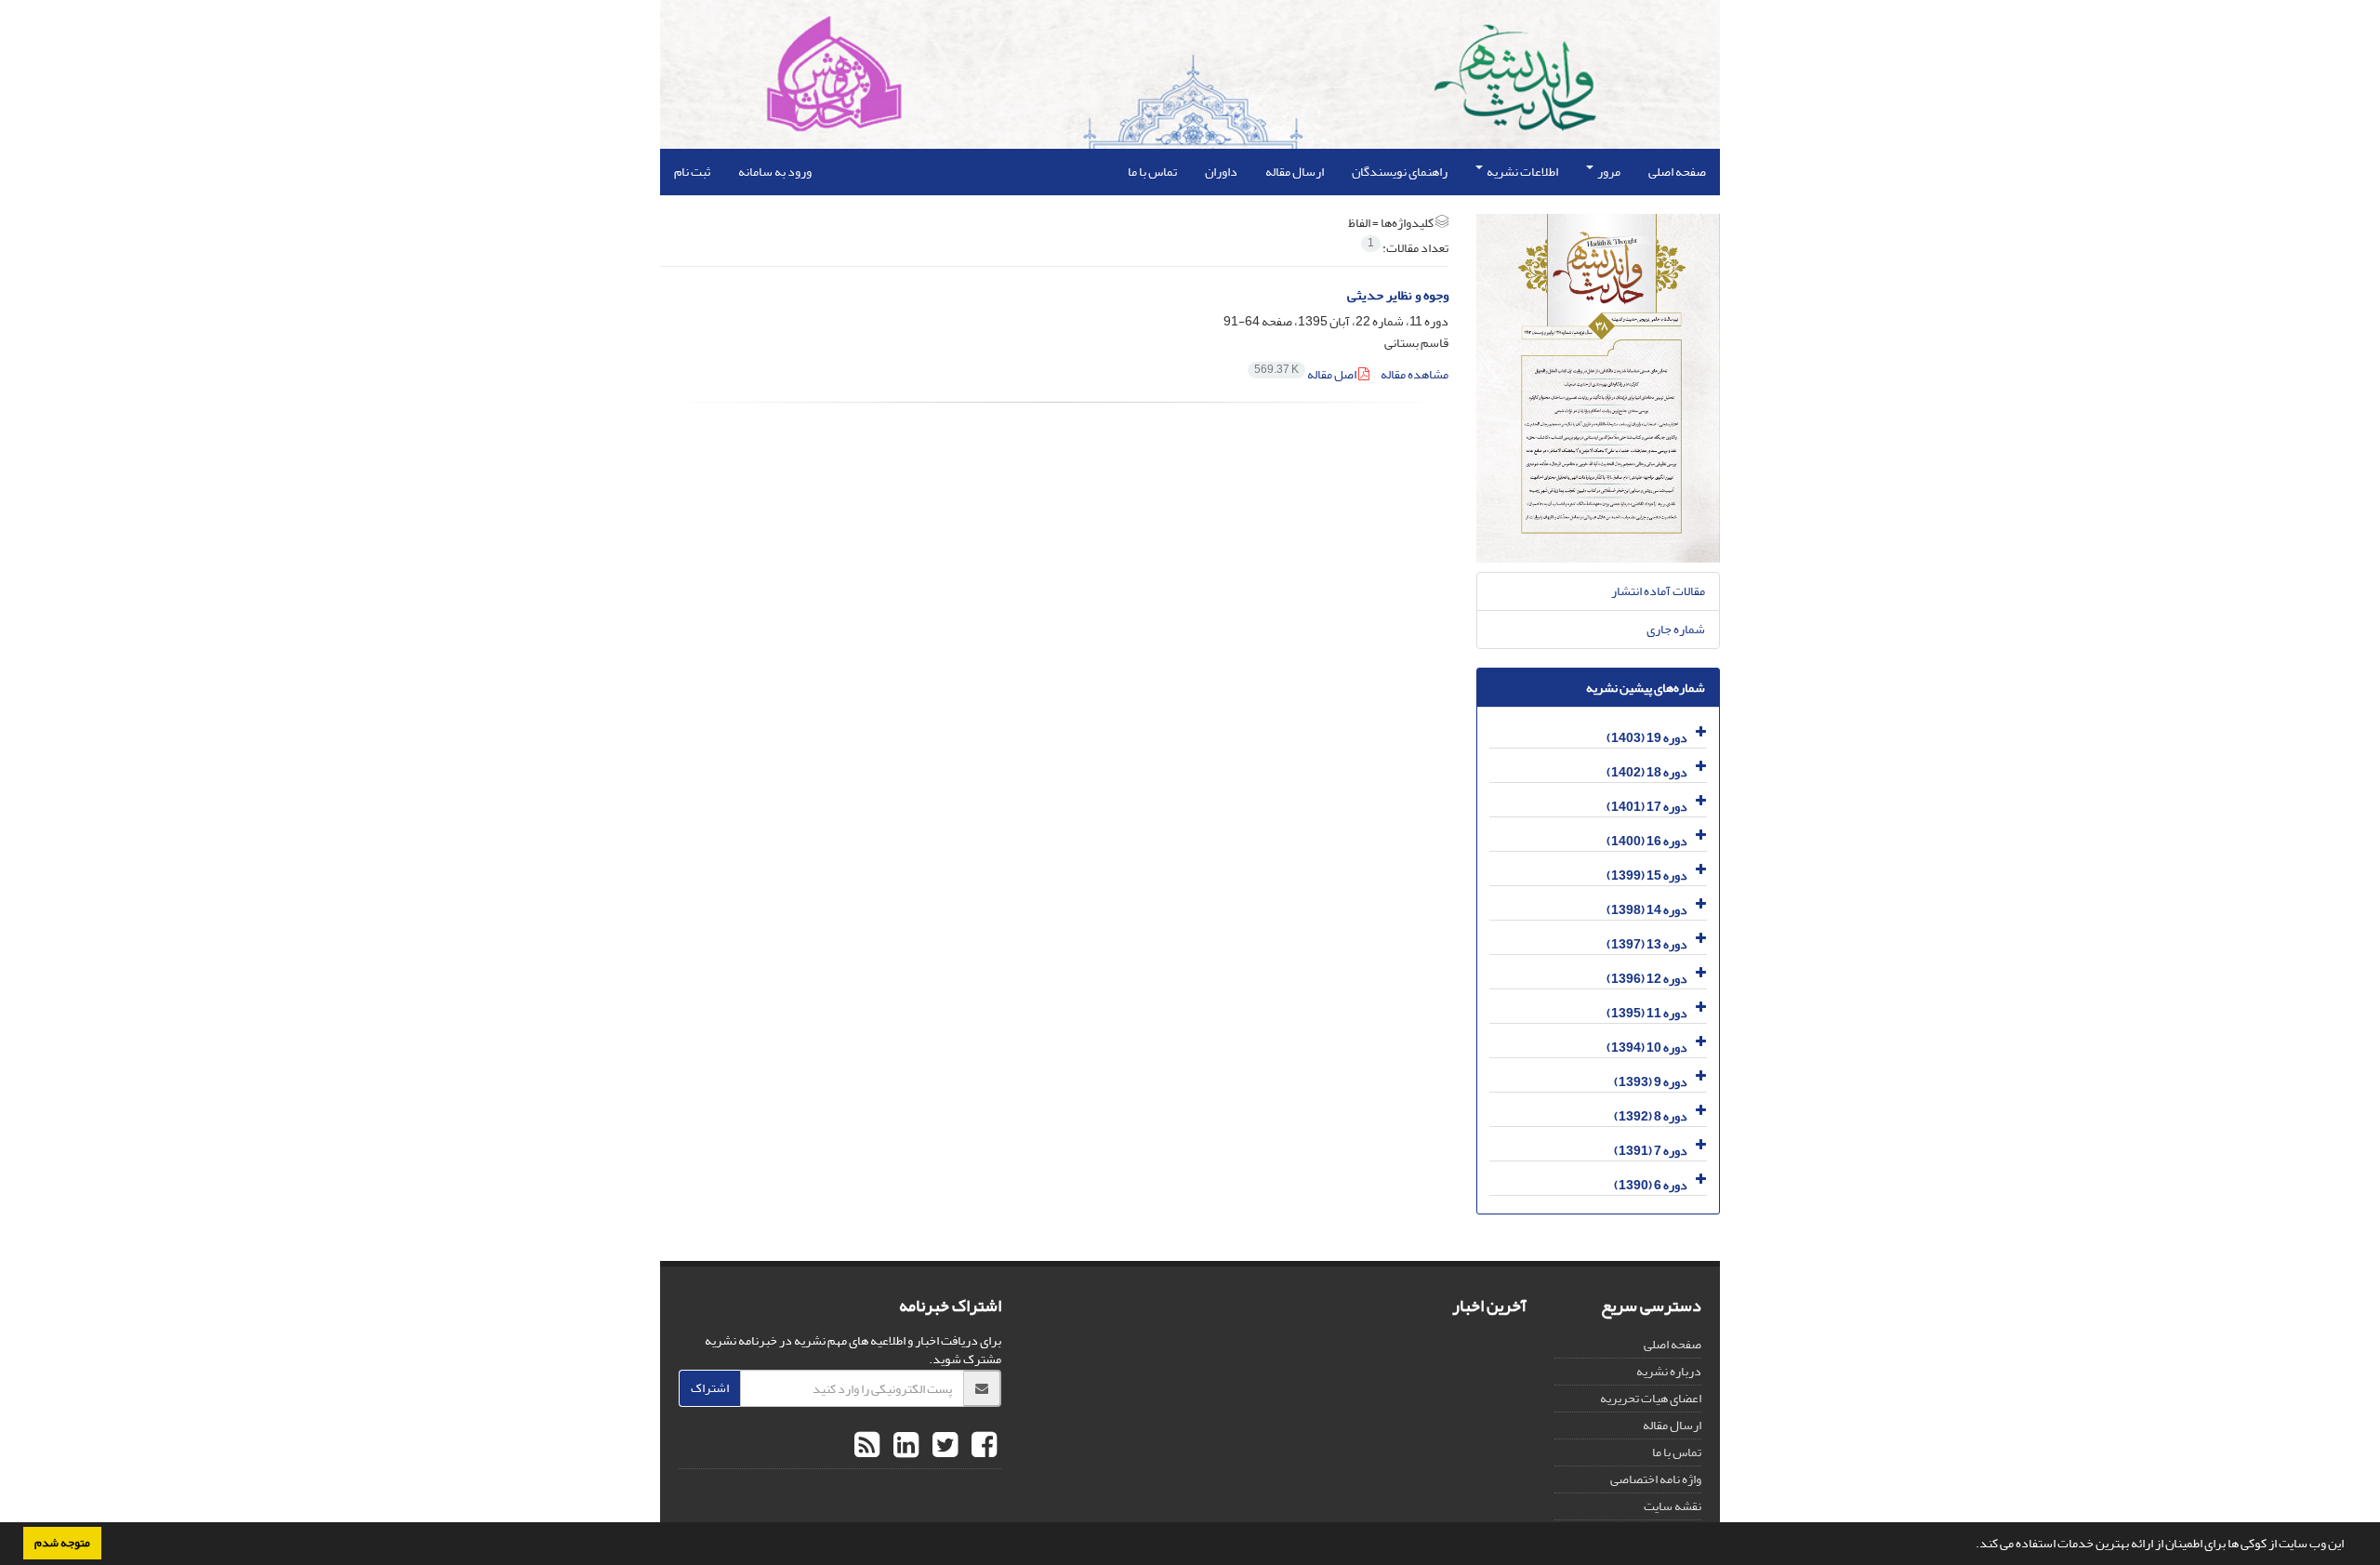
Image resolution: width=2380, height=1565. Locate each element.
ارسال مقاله (1295, 172)
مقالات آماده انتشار (1658, 591)
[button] (1971, 1545)
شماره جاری (1676, 629)
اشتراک (710, 1388)
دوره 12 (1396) (1647, 979)
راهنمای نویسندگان (1400, 172)
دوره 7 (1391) (1651, 1151)
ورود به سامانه (775, 172)
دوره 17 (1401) (1647, 807)
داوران (1221, 172)
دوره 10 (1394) (1647, 1048)
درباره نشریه (1669, 1371)
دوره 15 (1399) (1647, 875)
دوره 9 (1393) (1651, 1082)
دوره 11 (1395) (1647, 1013)
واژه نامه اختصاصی (1656, 1479)
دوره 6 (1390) (1651, 1185)
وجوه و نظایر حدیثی (1398, 295)
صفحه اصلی (1677, 172)
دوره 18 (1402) (1647, 772)
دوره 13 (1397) (1647, 944)
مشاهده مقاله (1415, 374)
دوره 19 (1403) (1647, 738)
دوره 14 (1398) (1647, 910)
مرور (1608, 172)
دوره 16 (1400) (1647, 841)
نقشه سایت (1673, 1506)
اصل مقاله (1306, 374)
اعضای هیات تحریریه (1651, 1398)
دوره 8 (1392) (1651, 1116)
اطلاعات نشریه (1521, 172)
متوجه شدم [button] (62, 1543)
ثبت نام (692, 172)
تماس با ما (1152, 172)
